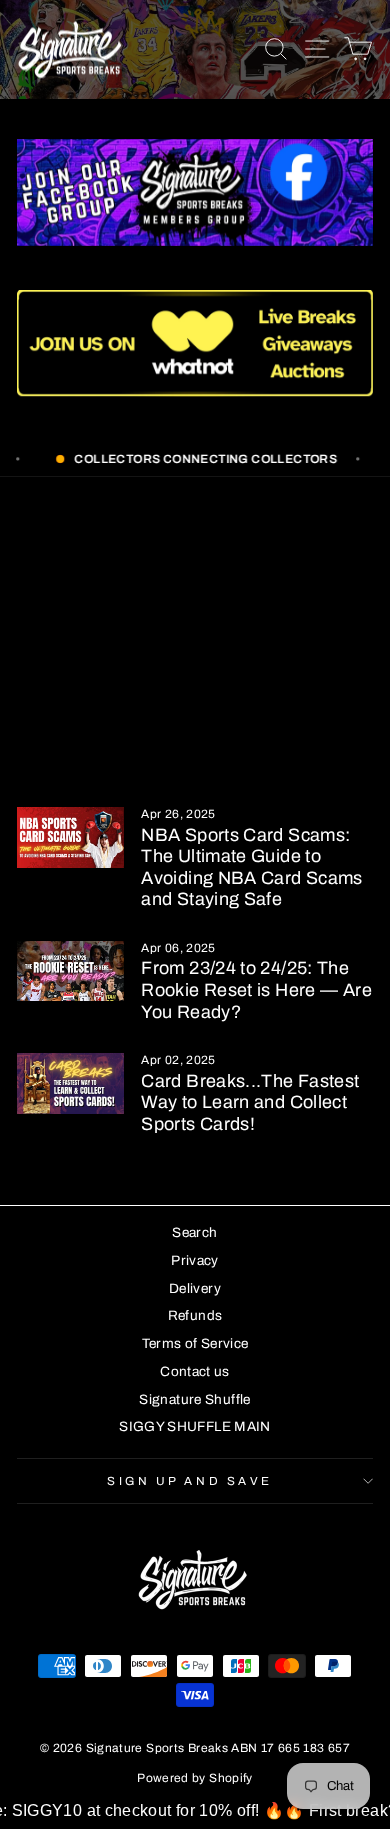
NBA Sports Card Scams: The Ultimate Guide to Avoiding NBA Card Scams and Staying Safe (251, 867)
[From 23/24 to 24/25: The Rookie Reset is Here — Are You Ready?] (70, 971)
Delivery (195, 1288)
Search (194, 1232)
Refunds (195, 1315)
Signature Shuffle (194, 1399)
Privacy (195, 1260)
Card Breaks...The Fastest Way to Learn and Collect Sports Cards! (250, 1102)
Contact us (195, 1371)
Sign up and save (190, 1481)
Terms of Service (195, 1343)
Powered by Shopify (195, 1778)
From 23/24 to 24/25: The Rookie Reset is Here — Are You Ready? (256, 989)
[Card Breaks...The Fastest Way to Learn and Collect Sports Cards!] (70, 1083)
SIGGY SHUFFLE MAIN (195, 1426)
